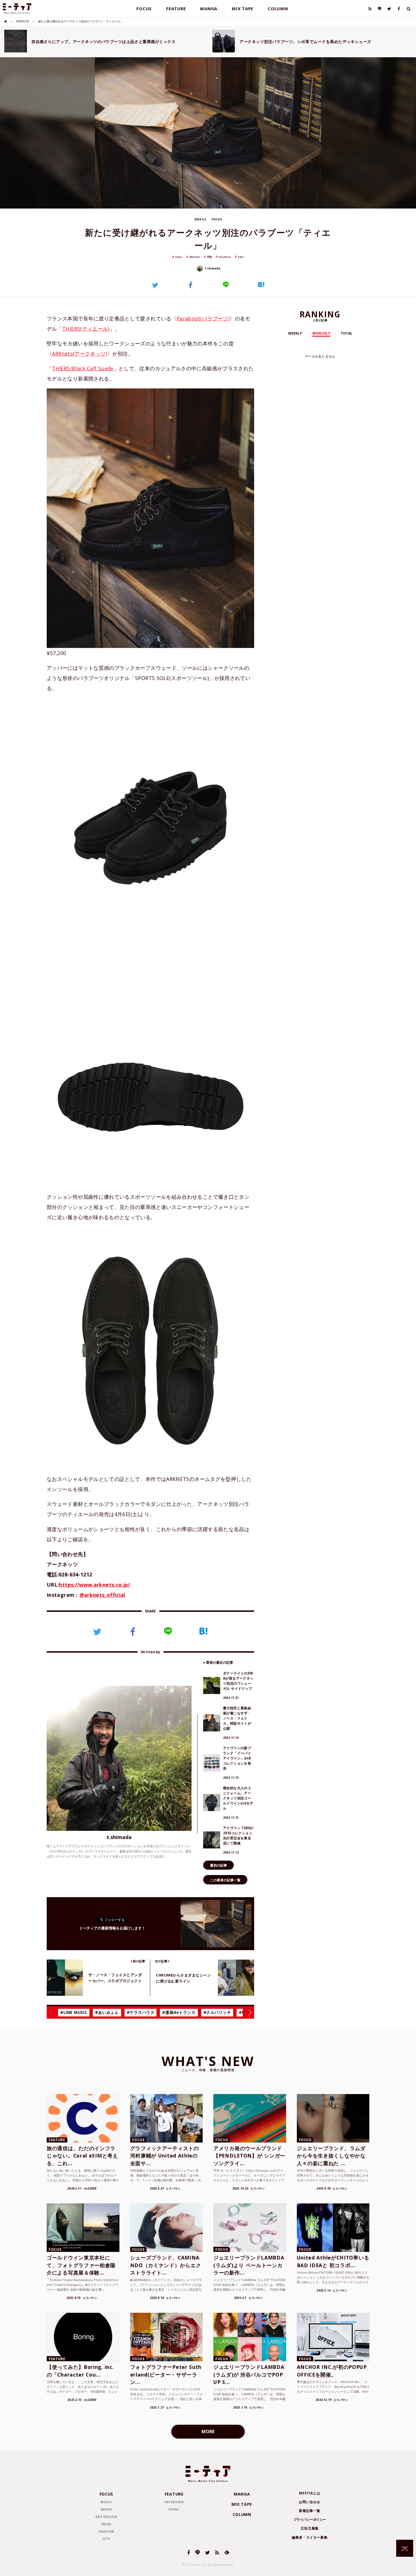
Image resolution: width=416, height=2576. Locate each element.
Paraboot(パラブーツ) (203, 318)
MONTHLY (321, 333)
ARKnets (195, 257)
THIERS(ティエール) (86, 329)
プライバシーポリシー (310, 2519)
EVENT (174, 2509)
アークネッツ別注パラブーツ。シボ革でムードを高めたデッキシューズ (305, 42)
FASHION (22, 21)
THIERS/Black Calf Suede (82, 368)
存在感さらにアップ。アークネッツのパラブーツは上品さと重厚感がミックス (104, 42)
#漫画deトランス (179, 2012)
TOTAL (347, 333)
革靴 (209, 257)
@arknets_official (102, 1595)
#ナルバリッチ (217, 2012)
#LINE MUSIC (74, 2012)
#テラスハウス (141, 2012)
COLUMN (278, 8)
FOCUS (144, 8)
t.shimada (212, 268)
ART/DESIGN (106, 2517)
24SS (241, 257)
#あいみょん (107, 2012)
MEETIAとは (310, 2493)
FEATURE (176, 8)
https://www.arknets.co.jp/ (94, 1585)
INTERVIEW (174, 2502)
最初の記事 (218, 1865)
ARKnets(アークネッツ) (79, 354)
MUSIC (106, 2502)
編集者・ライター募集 (310, 2537)
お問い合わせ (310, 2502)
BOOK (106, 2524)
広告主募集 (310, 2528)
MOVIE (106, 2509)
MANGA (209, 8)
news (179, 257)
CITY (106, 2539)
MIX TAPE (243, 8)
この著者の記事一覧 (225, 1880)
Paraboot (225, 257)
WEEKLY (295, 333)
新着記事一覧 (310, 2511)
